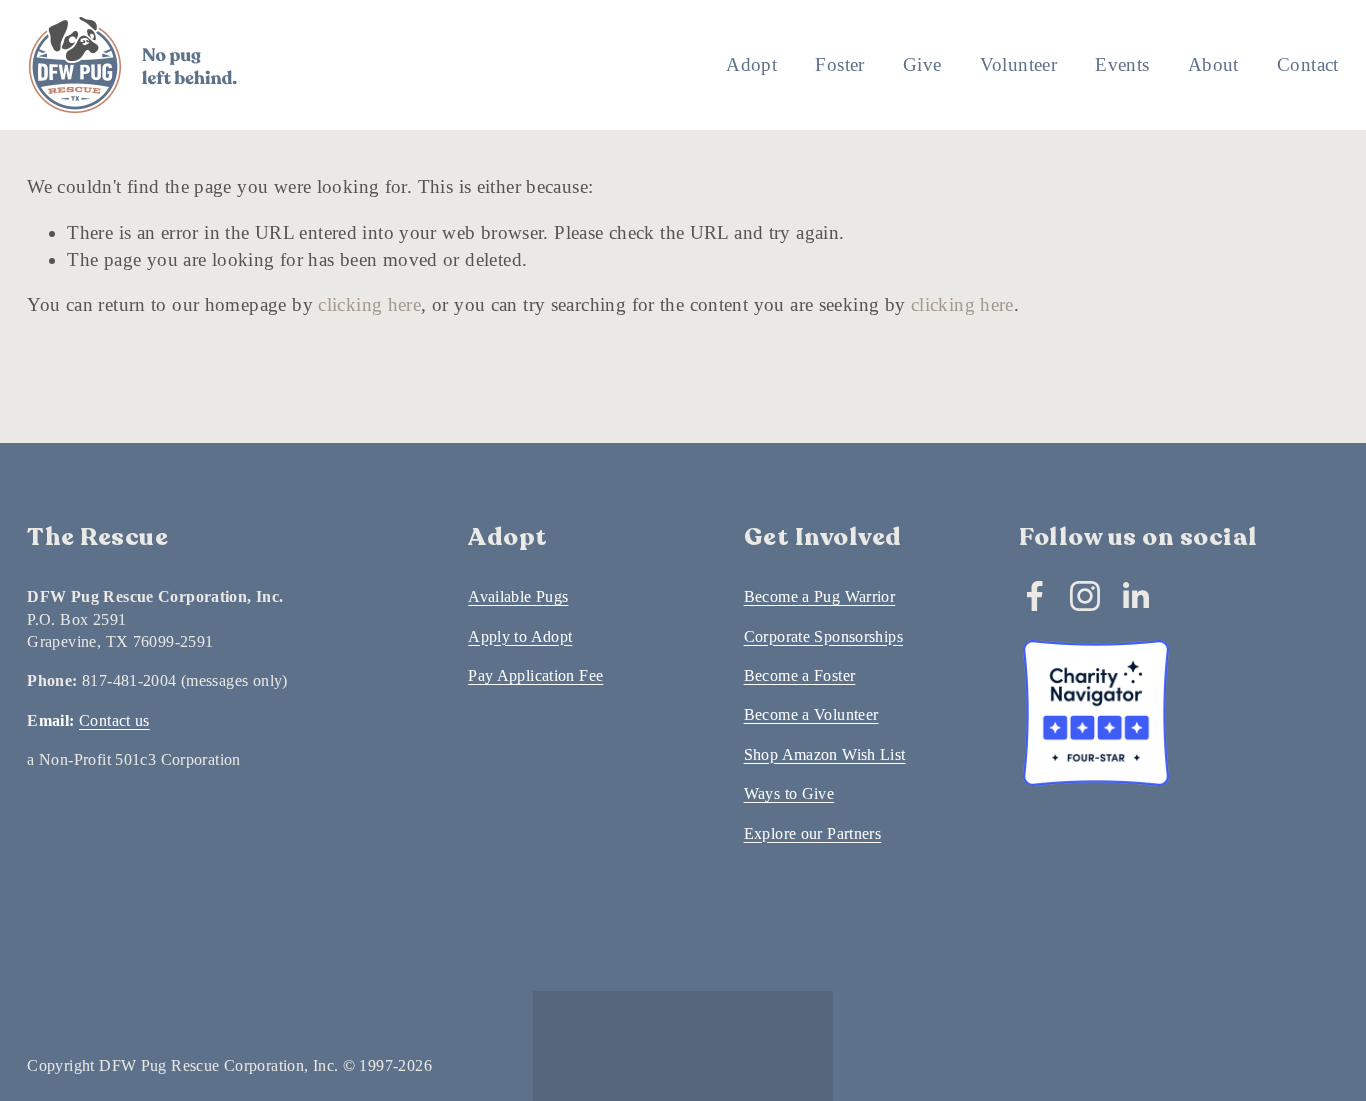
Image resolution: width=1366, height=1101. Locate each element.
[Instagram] (1085, 596)
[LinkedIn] (1135, 596)
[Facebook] (1035, 596)
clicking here (369, 304)
